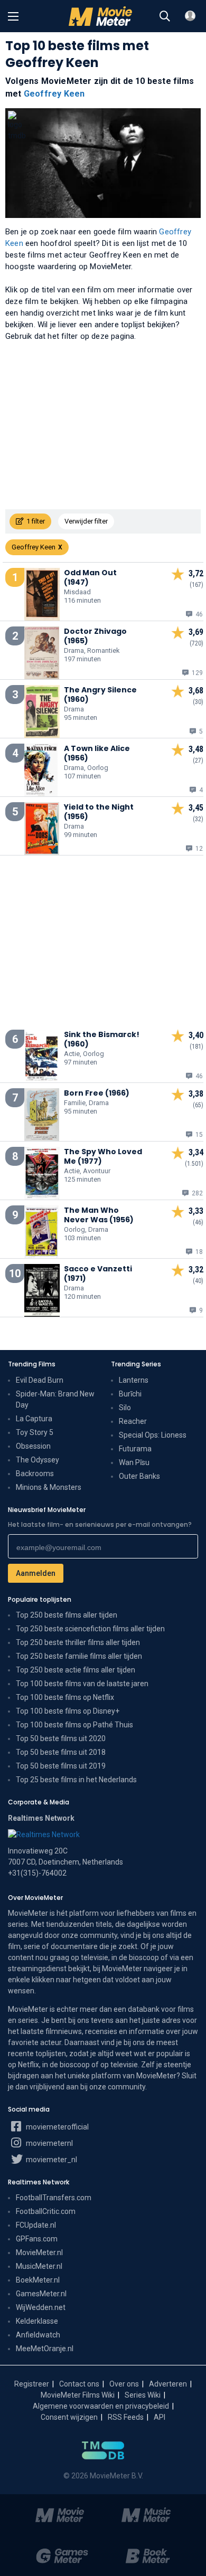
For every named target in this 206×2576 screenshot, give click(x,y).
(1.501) (194, 1164)
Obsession (33, 1446)
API (160, 2417)
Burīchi (130, 1394)
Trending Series (136, 1364)
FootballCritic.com (46, 2211)
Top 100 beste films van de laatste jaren (82, 1684)
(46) (198, 1222)
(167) (196, 585)
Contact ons (79, 2384)
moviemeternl (49, 2143)
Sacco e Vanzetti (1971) (98, 1273)
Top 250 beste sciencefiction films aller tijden (90, 1629)
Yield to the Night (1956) (99, 812)
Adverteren (168, 2384)
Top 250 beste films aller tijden (67, 1615)
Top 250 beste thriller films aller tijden (78, 1642)
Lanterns (134, 1380)
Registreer (32, 2384)
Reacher (133, 1421)
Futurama (135, 1449)
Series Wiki (143, 2395)
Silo (125, 1408)
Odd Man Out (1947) (90, 577)
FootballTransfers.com (54, 2198)
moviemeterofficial (57, 2127)
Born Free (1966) (97, 1093)
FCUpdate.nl (36, 2225)
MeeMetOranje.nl (45, 2349)
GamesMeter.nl (41, 2294)
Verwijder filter (86, 521)
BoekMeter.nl (38, 2280)
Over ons (124, 2384)
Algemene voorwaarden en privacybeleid (101, 2406)
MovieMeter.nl (39, 2252)
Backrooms (35, 1474)
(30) (198, 702)
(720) (196, 643)
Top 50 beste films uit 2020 (61, 1738)
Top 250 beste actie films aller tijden (76, 1670)
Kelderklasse (37, 2321)
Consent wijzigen (69, 2417)
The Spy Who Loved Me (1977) (103, 1156)
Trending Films (32, 1364)
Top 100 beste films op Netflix (65, 1697)
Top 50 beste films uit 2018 (61, 1752)
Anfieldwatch (38, 2335)
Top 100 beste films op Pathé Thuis (74, 1725)
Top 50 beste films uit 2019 (61, 1766)
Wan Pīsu (134, 1462)
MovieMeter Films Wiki (78, 2395)
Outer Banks (139, 1476)
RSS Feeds (126, 2417)
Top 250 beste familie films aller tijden (79, 1656)
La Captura (34, 1419)
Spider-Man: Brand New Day (55, 1399)
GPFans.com (37, 2239)
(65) (198, 1105)
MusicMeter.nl (39, 2266)
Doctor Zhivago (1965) (95, 636)
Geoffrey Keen (54, 94)
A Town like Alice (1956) (97, 753)
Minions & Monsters (49, 1487)
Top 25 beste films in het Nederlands (76, 1780)
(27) (198, 761)
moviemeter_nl (51, 2160)
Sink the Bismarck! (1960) (102, 1039)
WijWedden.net (41, 2307)
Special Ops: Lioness (153, 1435)
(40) (198, 1281)
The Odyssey (38, 1460)
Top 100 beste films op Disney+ (68, 1711)
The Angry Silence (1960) (100, 695)
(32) (198, 819)
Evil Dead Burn (40, 1380)
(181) (196, 1047)
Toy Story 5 (35, 1432)
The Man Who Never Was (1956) (99, 1215)
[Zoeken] (165, 16)
